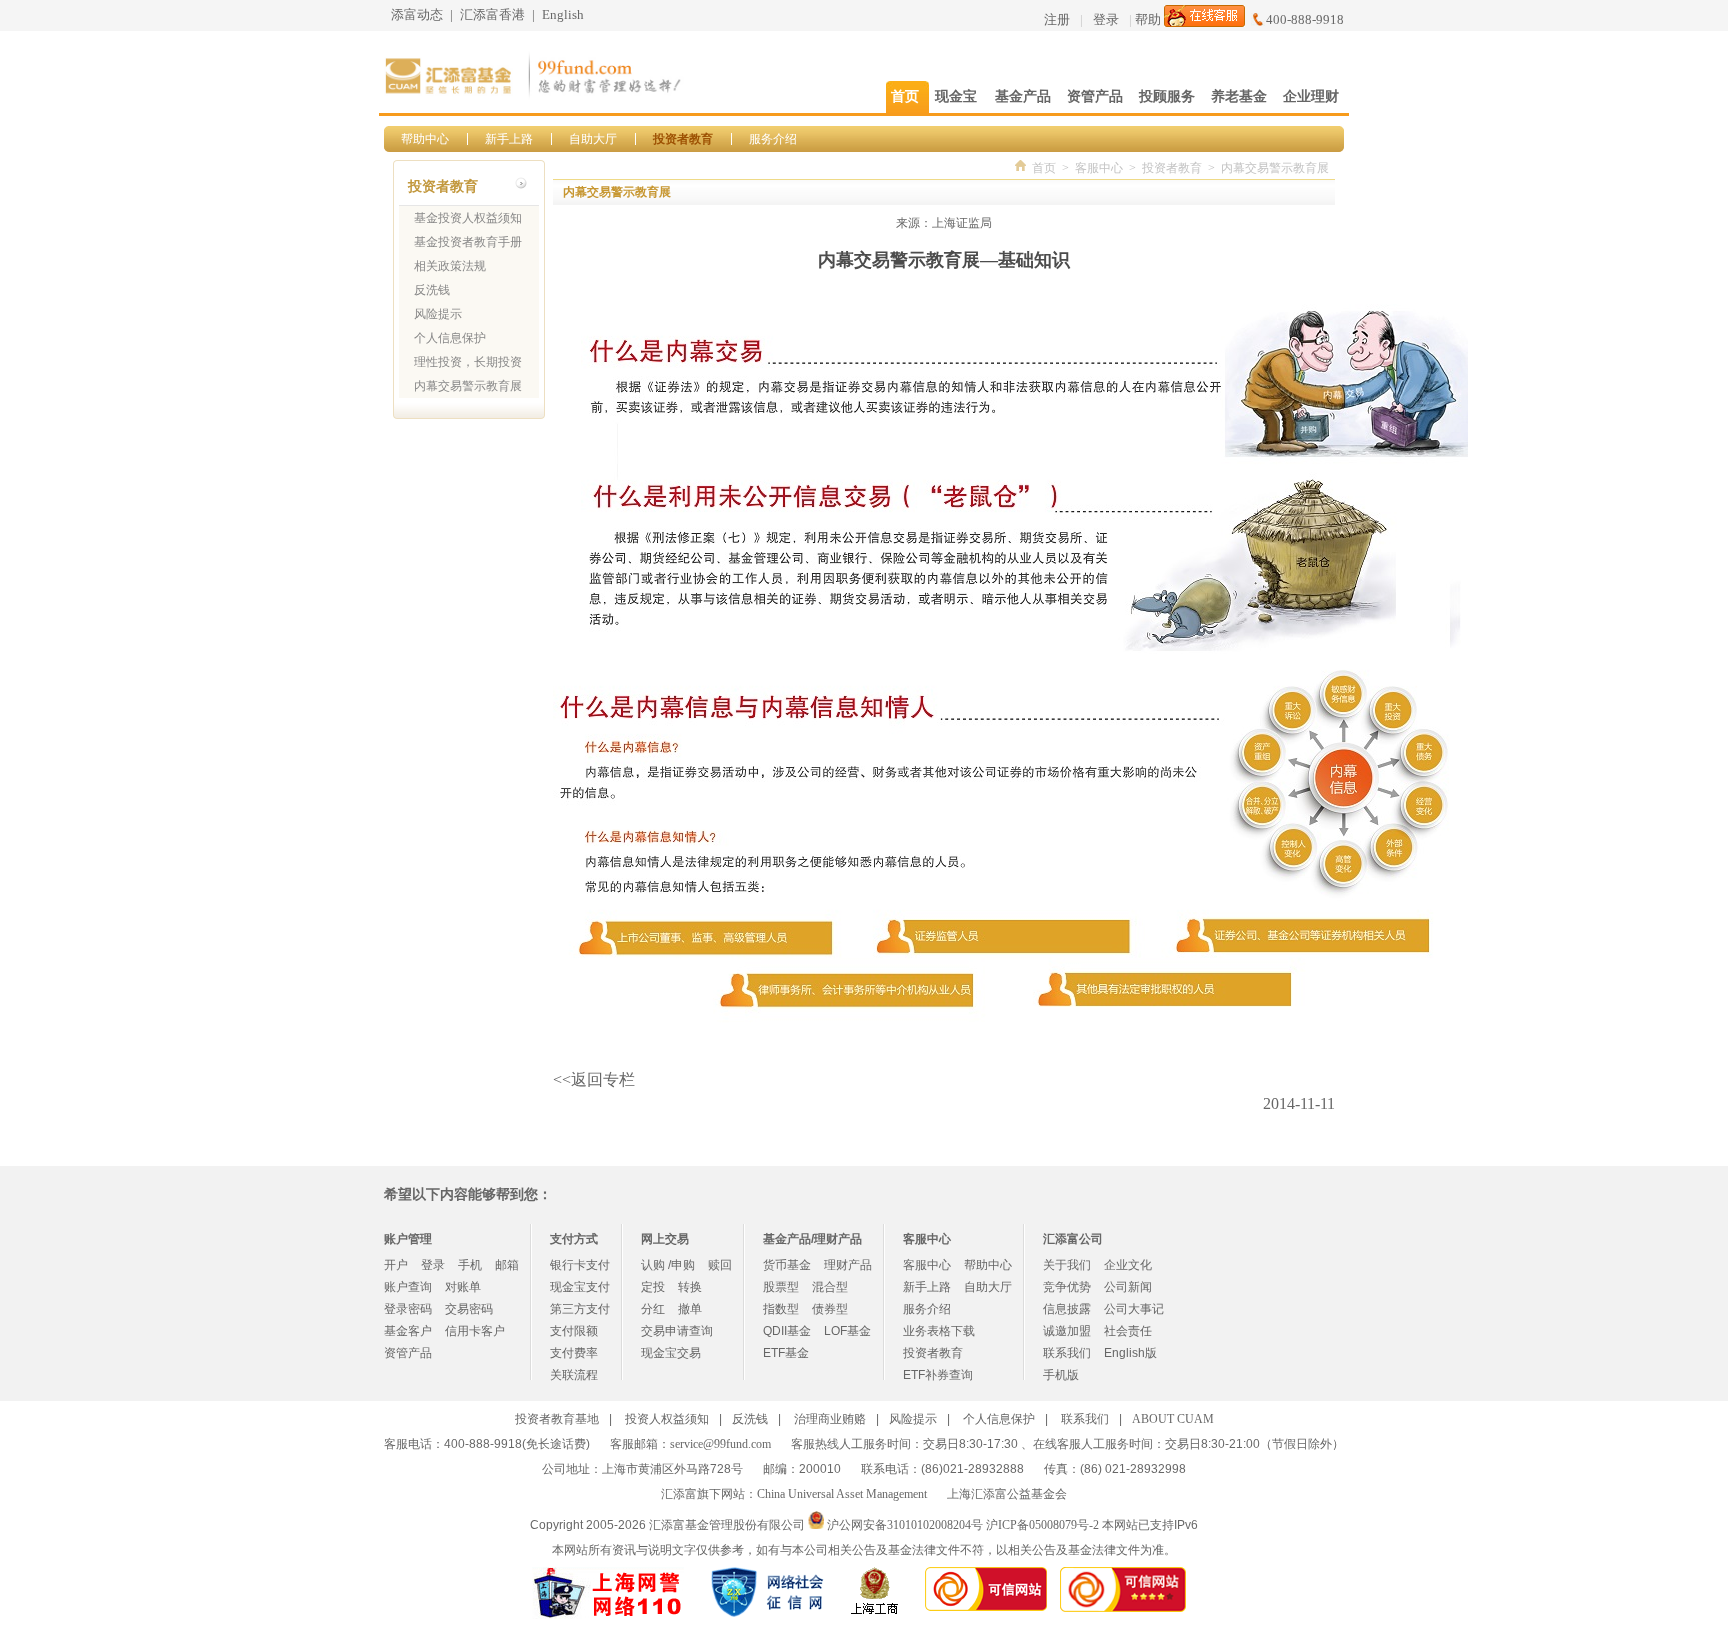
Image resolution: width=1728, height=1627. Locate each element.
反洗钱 (432, 290)
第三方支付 (580, 1309)
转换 (690, 1287)
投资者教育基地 (557, 1419)
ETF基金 (786, 1353)
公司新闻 (1128, 1287)
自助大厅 (593, 139)
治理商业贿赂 (830, 1419)
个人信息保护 (450, 338)
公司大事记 (1134, 1309)
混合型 (830, 1287)
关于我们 (1067, 1265)
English (563, 14)
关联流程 (574, 1375)
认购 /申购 (668, 1265)
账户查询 (408, 1287)
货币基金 (787, 1265)
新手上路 (509, 139)
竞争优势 (1067, 1287)
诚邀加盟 (1067, 1331)
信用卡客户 (475, 1331)
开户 (396, 1265)
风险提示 (438, 314)
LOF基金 (847, 1331)
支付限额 (574, 1331)
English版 (1130, 1353)
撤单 (690, 1309)
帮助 (1148, 19)
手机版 (1061, 1375)
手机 (470, 1265)
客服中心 (1099, 168)
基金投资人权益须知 (468, 218)
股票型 (781, 1287)
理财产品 (848, 1265)
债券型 (830, 1309)
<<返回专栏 (594, 1079)
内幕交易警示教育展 (468, 386)
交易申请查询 (677, 1331)
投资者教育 (683, 139)
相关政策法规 (450, 266)
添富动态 (417, 14)
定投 (653, 1287)
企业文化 (1128, 1265)
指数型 (781, 1309)
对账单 (463, 1287)
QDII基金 (787, 1331)
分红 (653, 1309)
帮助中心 (425, 139)
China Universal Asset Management (842, 1494)
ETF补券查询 (938, 1375)
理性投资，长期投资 (468, 362)
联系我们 (1067, 1353)
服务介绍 (773, 139)
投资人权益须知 (667, 1419)
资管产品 (408, 1353)
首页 (1044, 168)
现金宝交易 (671, 1353)
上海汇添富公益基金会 (1007, 1494)
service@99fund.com (720, 1444)
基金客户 (408, 1331)
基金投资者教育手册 (468, 242)
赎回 (720, 1265)
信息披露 (1067, 1309)
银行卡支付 (580, 1265)
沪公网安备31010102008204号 (905, 1525)
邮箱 (507, 1265)
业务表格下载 (939, 1331)
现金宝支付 (580, 1287)
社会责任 (1128, 1331)
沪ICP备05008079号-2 (1042, 1525)
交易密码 (469, 1309)
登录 (1106, 19)
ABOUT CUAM (1173, 1419)
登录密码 (408, 1309)
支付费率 (574, 1353)
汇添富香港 (492, 14)
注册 (1057, 19)
